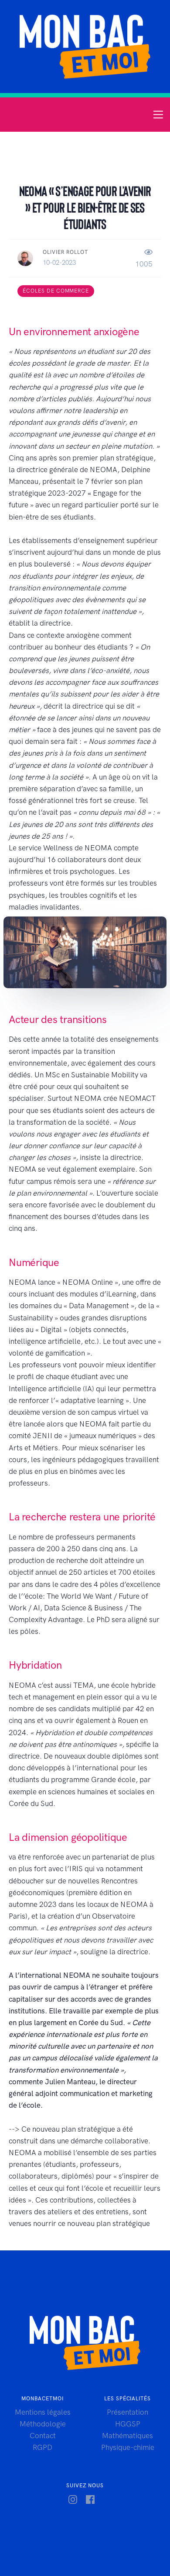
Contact (43, 2436)
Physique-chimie (128, 2447)
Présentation (127, 2412)
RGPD (42, 2447)
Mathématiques (127, 2436)
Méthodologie (43, 2424)
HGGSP (128, 2424)
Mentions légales (43, 2412)
